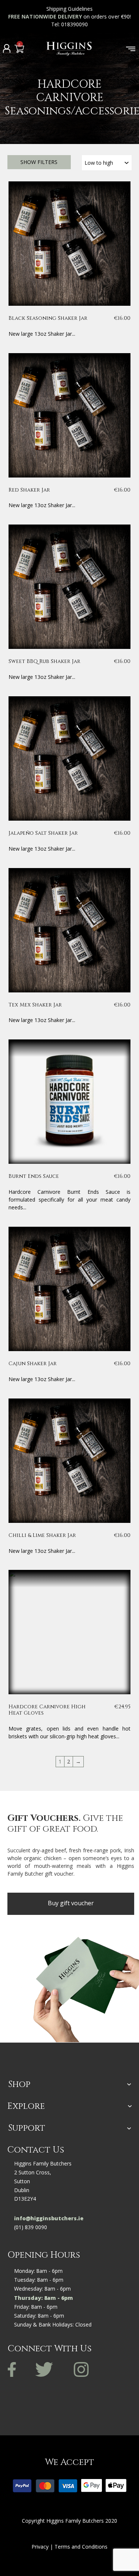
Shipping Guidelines (69, 9)
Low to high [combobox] (99, 163)
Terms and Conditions (81, 2547)
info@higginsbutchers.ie (49, 2218)
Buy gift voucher (71, 1903)
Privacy (40, 2547)
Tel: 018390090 (70, 24)
